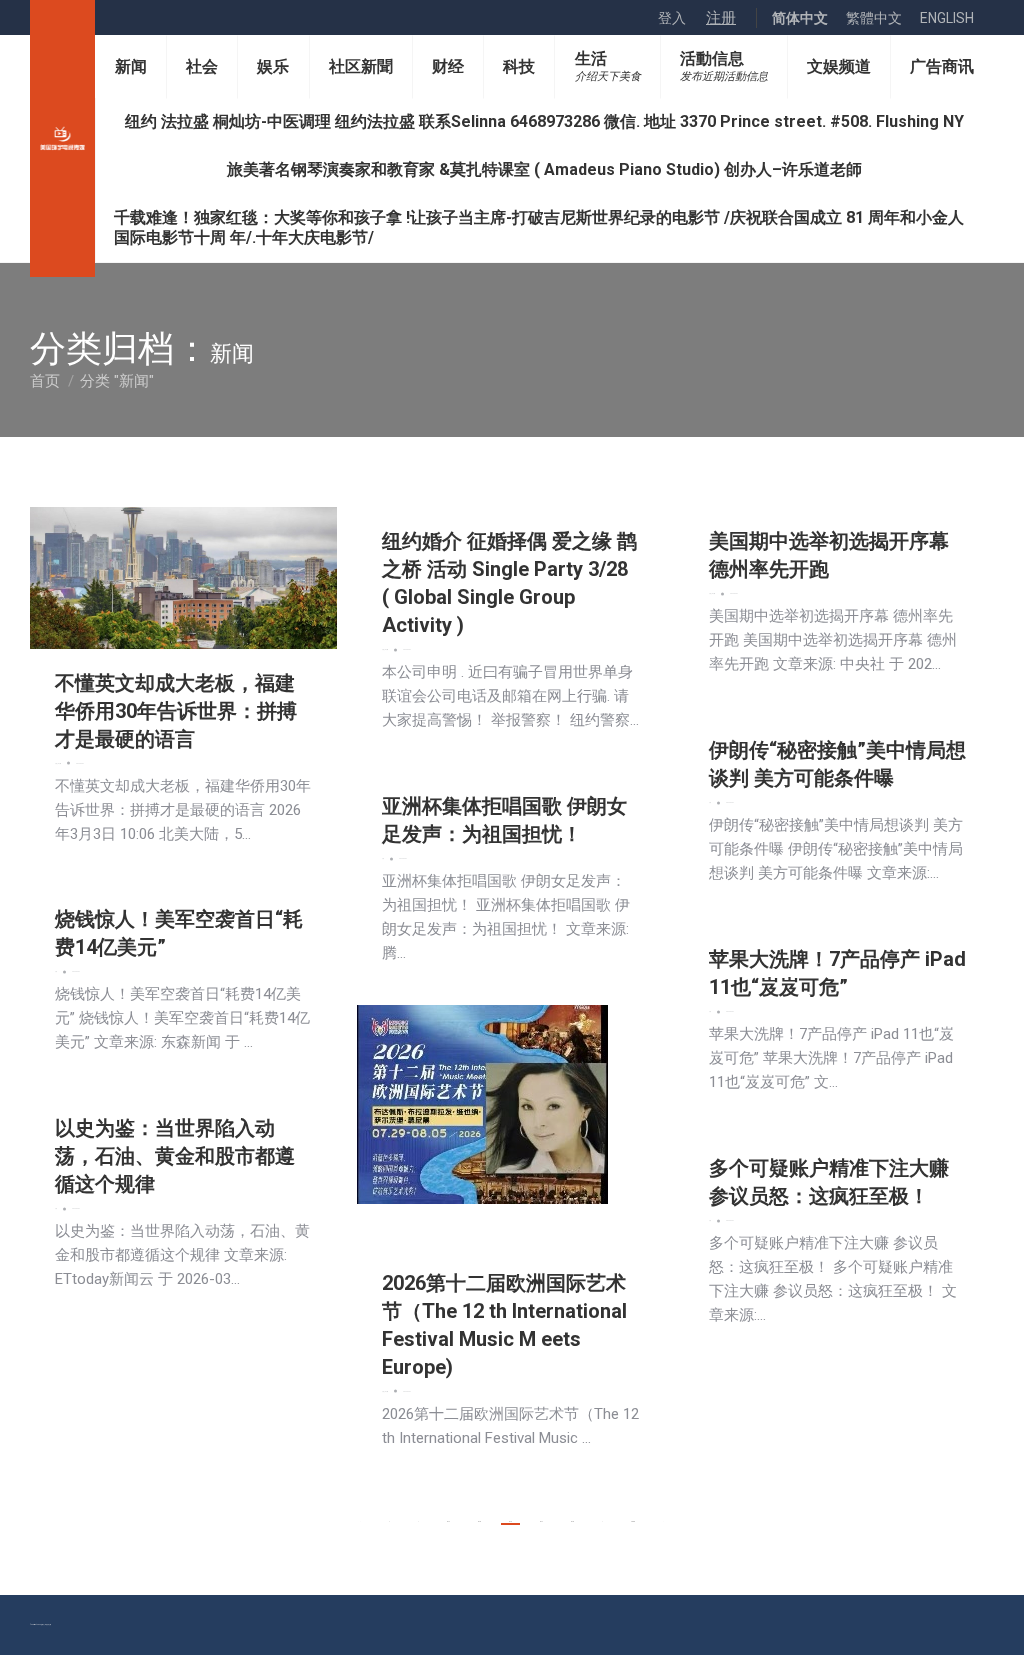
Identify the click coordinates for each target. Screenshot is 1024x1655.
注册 (721, 18)
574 (448, 1521)
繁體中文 (874, 18)
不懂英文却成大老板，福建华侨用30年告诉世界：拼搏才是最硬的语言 (176, 711)
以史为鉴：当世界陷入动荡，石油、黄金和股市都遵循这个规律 (175, 1156)
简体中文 (800, 18)
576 (510, 1521)
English (947, 18)
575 (479, 1521)
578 (572, 1521)
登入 (672, 18)
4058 (633, 1521)
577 (541, 1521)
